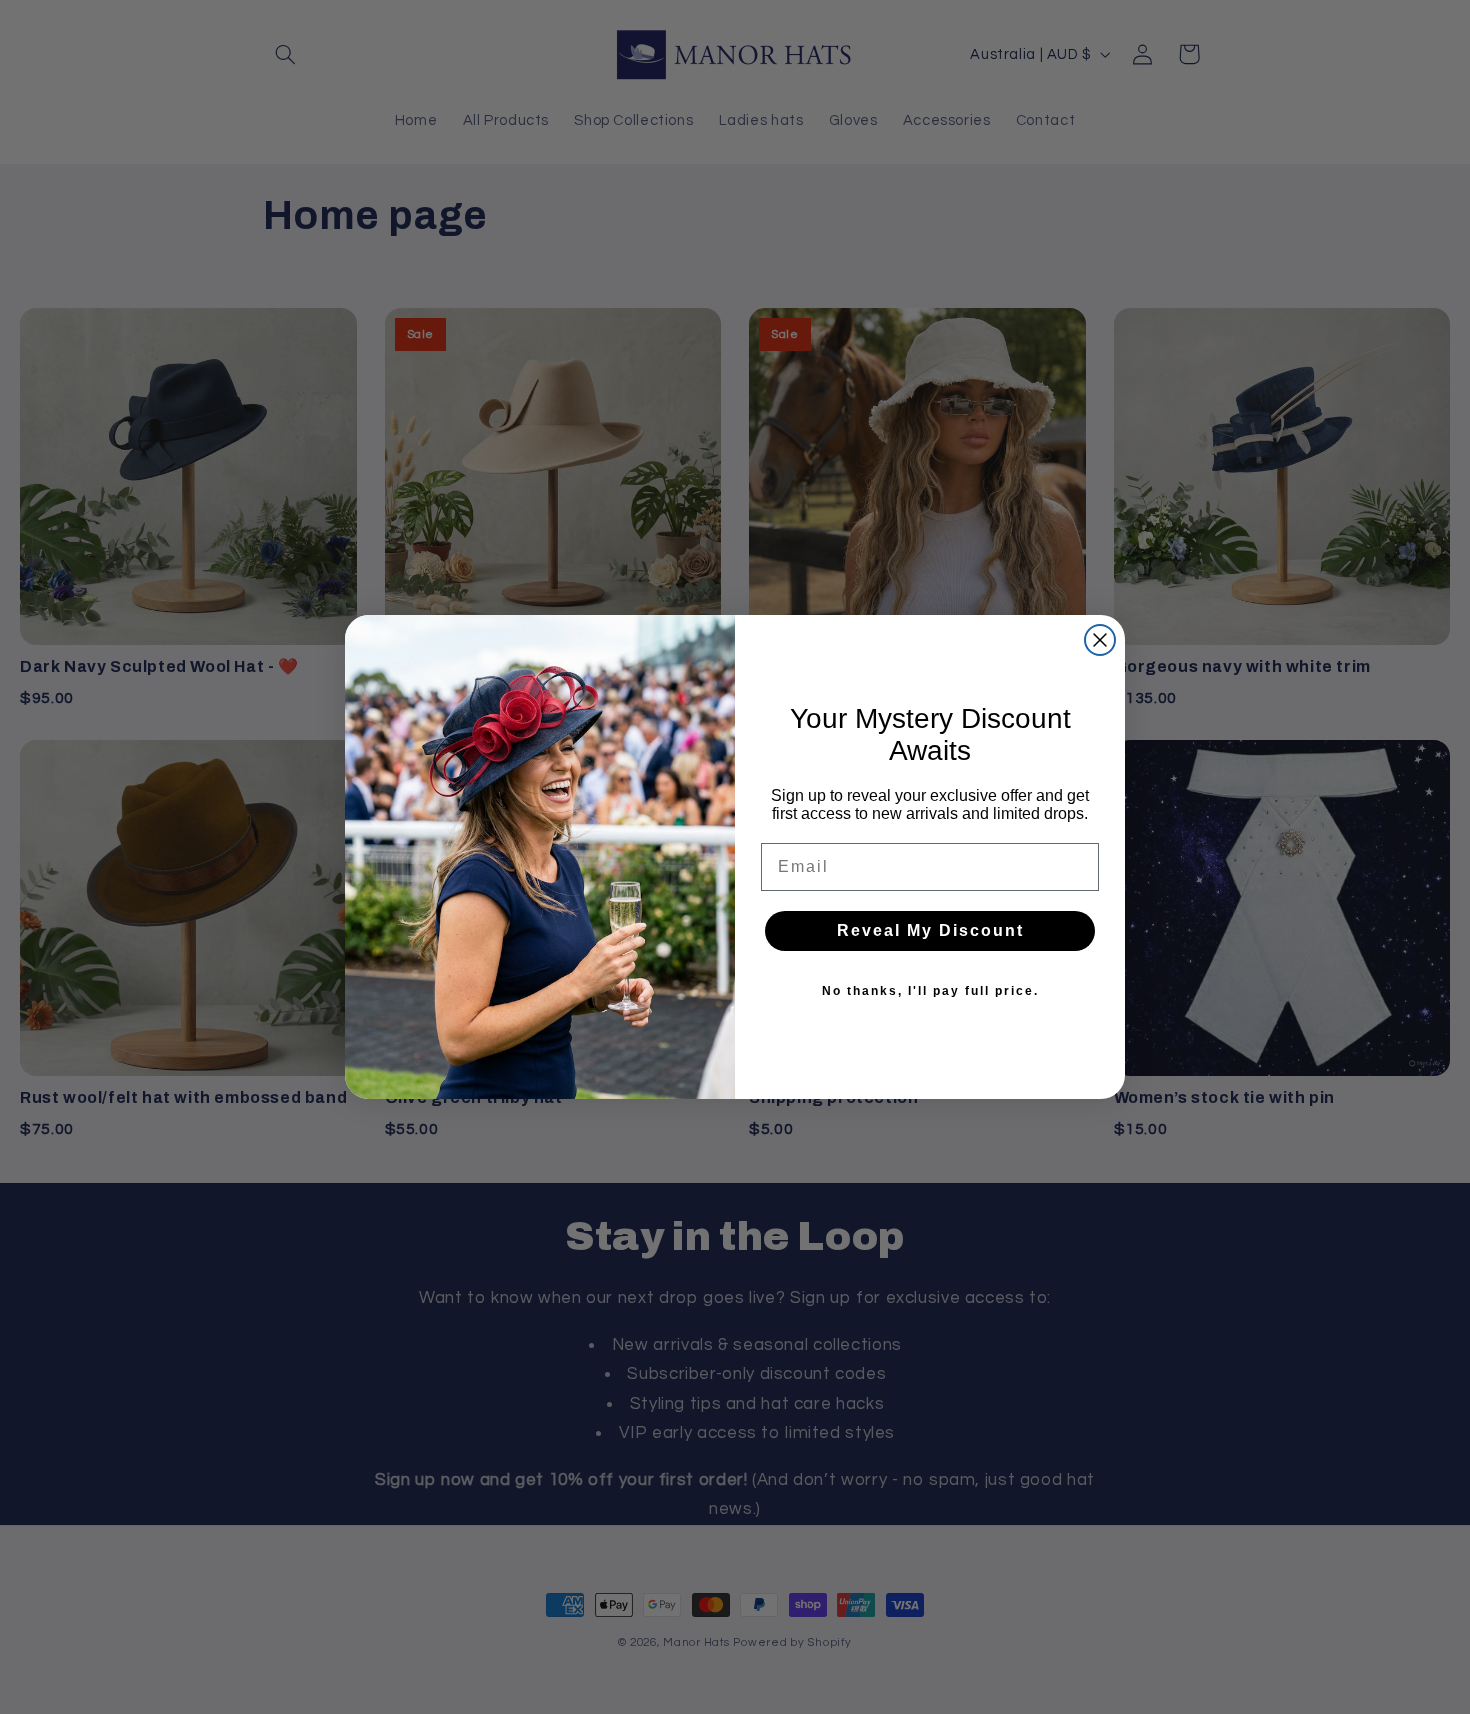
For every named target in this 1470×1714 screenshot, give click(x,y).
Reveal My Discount (930, 930)
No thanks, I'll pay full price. (930, 991)
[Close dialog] (1100, 640)
